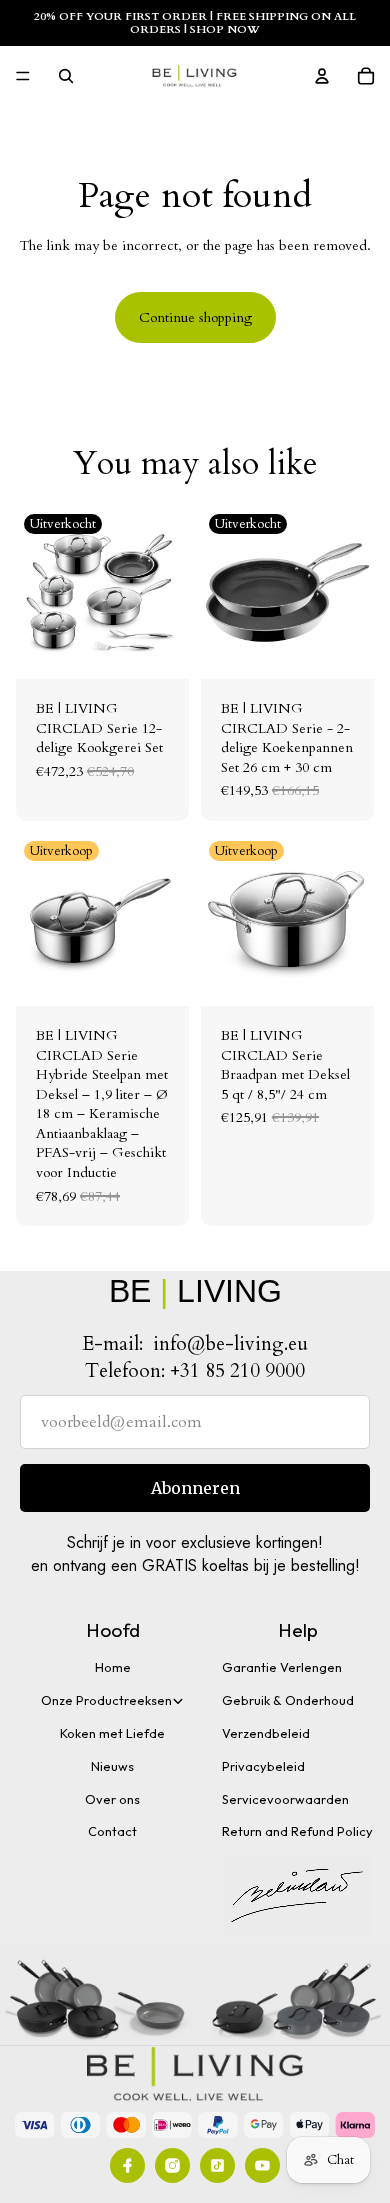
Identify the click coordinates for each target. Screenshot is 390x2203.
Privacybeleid (263, 1766)
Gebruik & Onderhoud (288, 1700)
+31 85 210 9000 (237, 1371)
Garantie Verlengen (282, 1667)
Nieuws (112, 1766)
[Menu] (23, 77)
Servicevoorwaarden (285, 1799)
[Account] (322, 76)
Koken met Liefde (112, 1733)
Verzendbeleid (266, 1733)
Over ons (112, 1799)
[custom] (127, 2165)
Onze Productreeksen (106, 1700)
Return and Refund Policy (297, 1831)
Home (113, 1667)
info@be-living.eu (230, 1344)
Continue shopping (195, 317)
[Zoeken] (66, 76)
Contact (112, 1831)
